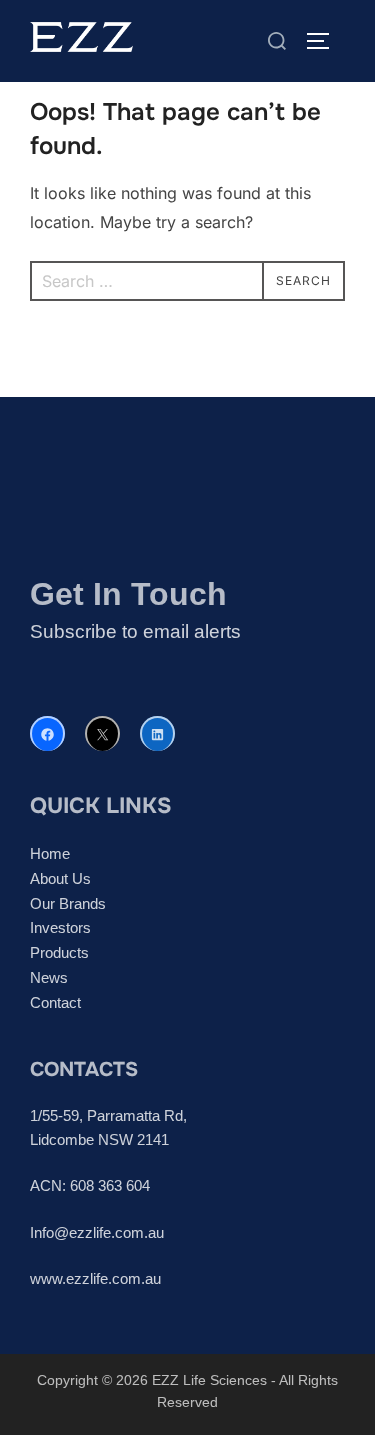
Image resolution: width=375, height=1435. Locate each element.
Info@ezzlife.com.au (97, 1232)
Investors (60, 927)
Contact (55, 1002)
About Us (60, 878)
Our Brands (68, 903)
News (49, 977)
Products (59, 952)
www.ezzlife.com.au (95, 1278)
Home (50, 853)
